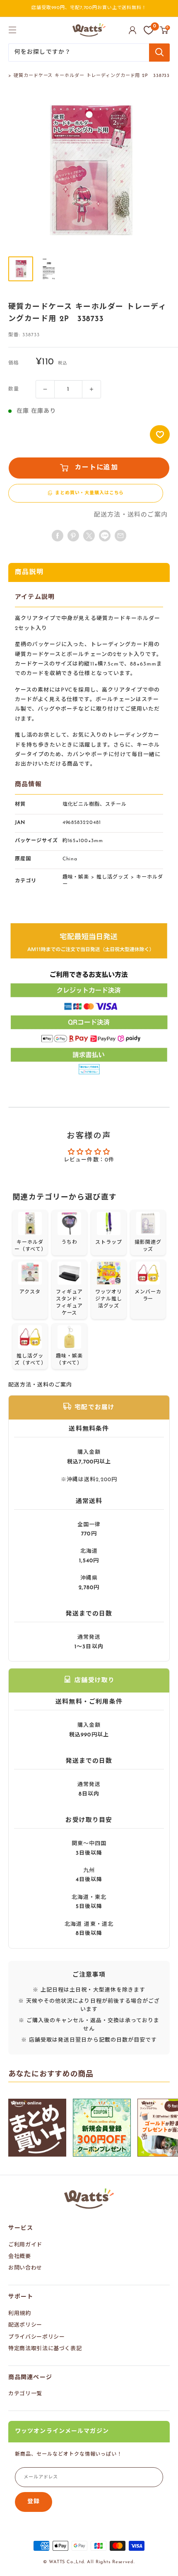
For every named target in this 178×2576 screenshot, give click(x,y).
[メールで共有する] (105, 536)
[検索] (159, 53)
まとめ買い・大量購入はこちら (89, 493)
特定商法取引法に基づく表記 (45, 2349)
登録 (34, 2502)
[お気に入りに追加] (160, 435)
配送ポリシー (25, 2325)
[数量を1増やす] (91, 389)
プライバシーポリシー (37, 2337)
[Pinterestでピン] (73, 536)
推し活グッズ (113, 877)
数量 (14, 389)
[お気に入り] (149, 30)
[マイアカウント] (132, 30)
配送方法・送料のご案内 (131, 515)
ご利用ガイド (25, 2245)
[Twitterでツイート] (89, 536)
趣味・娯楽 (76, 877)
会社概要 (20, 2256)
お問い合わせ (25, 2268)
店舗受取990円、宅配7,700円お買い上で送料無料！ (89, 8)
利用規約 (20, 2314)
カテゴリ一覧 (25, 2394)
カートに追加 (96, 468)
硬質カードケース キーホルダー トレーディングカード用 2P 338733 (92, 76)
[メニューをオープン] (12, 30)
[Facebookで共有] (58, 536)
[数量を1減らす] (45, 389)
